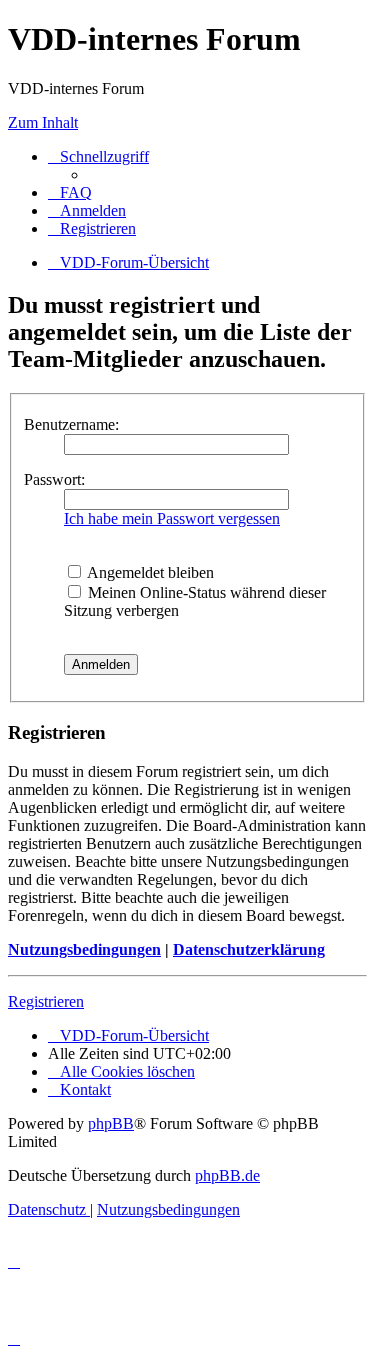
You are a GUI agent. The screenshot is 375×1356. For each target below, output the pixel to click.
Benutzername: (71, 424)
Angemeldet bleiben (149, 572)
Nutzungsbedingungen (84, 949)
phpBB (111, 1123)
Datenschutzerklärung (249, 949)
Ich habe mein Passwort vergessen (172, 518)
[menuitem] (70, 192)
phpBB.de (227, 1175)
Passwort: (54, 479)
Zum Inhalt (43, 122)
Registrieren (46, 1001)
